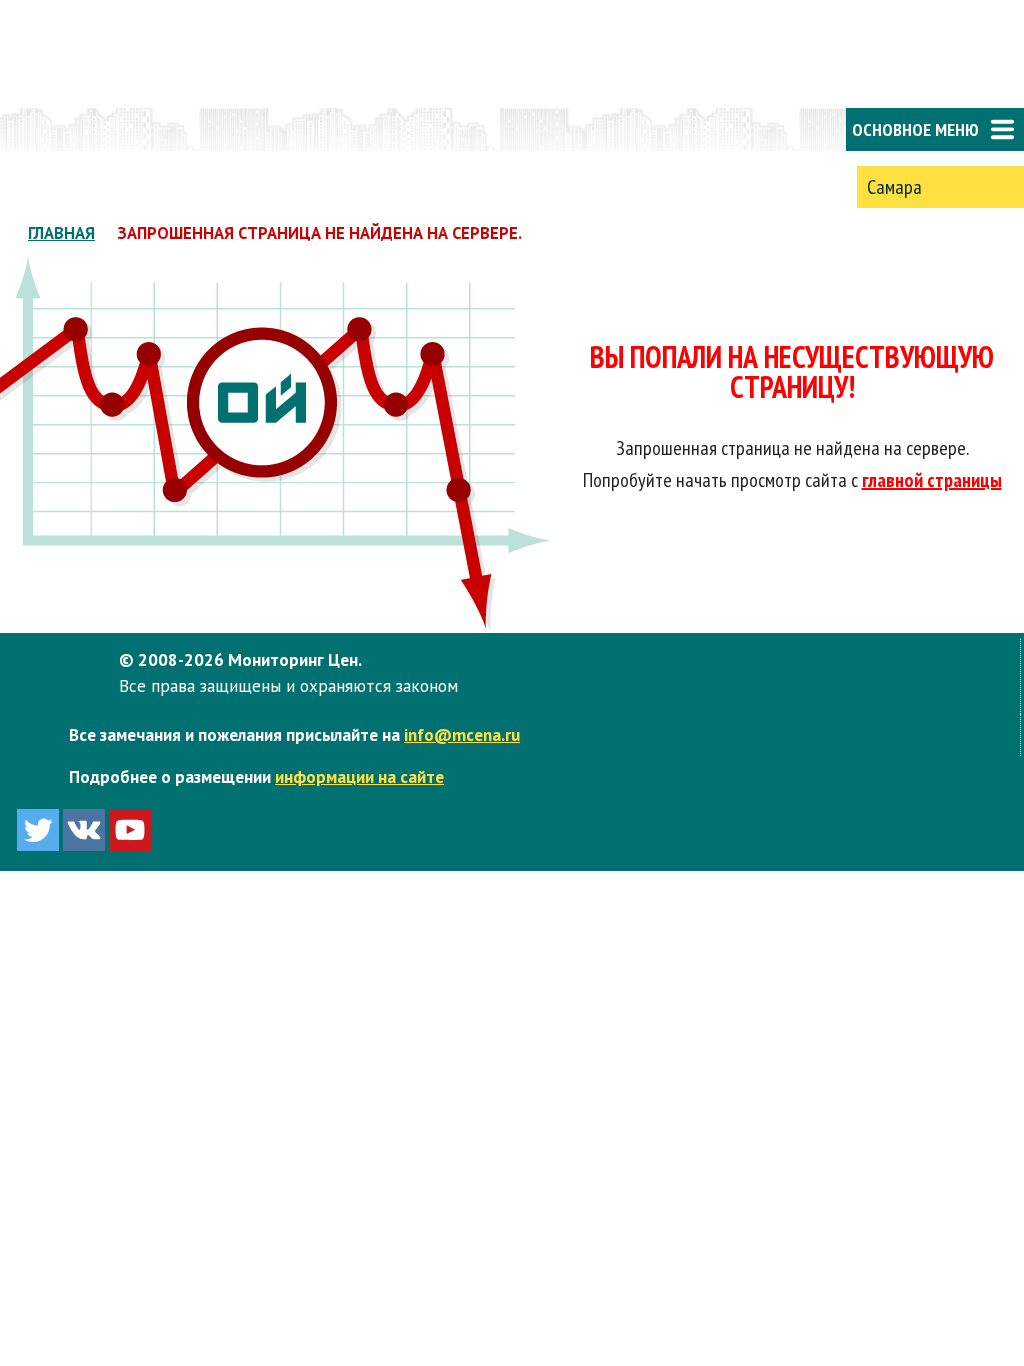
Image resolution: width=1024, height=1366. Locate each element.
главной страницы (932, 480)
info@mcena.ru (462, 734)
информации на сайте (359, 776)
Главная (61, 233)
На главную (80, 129)
